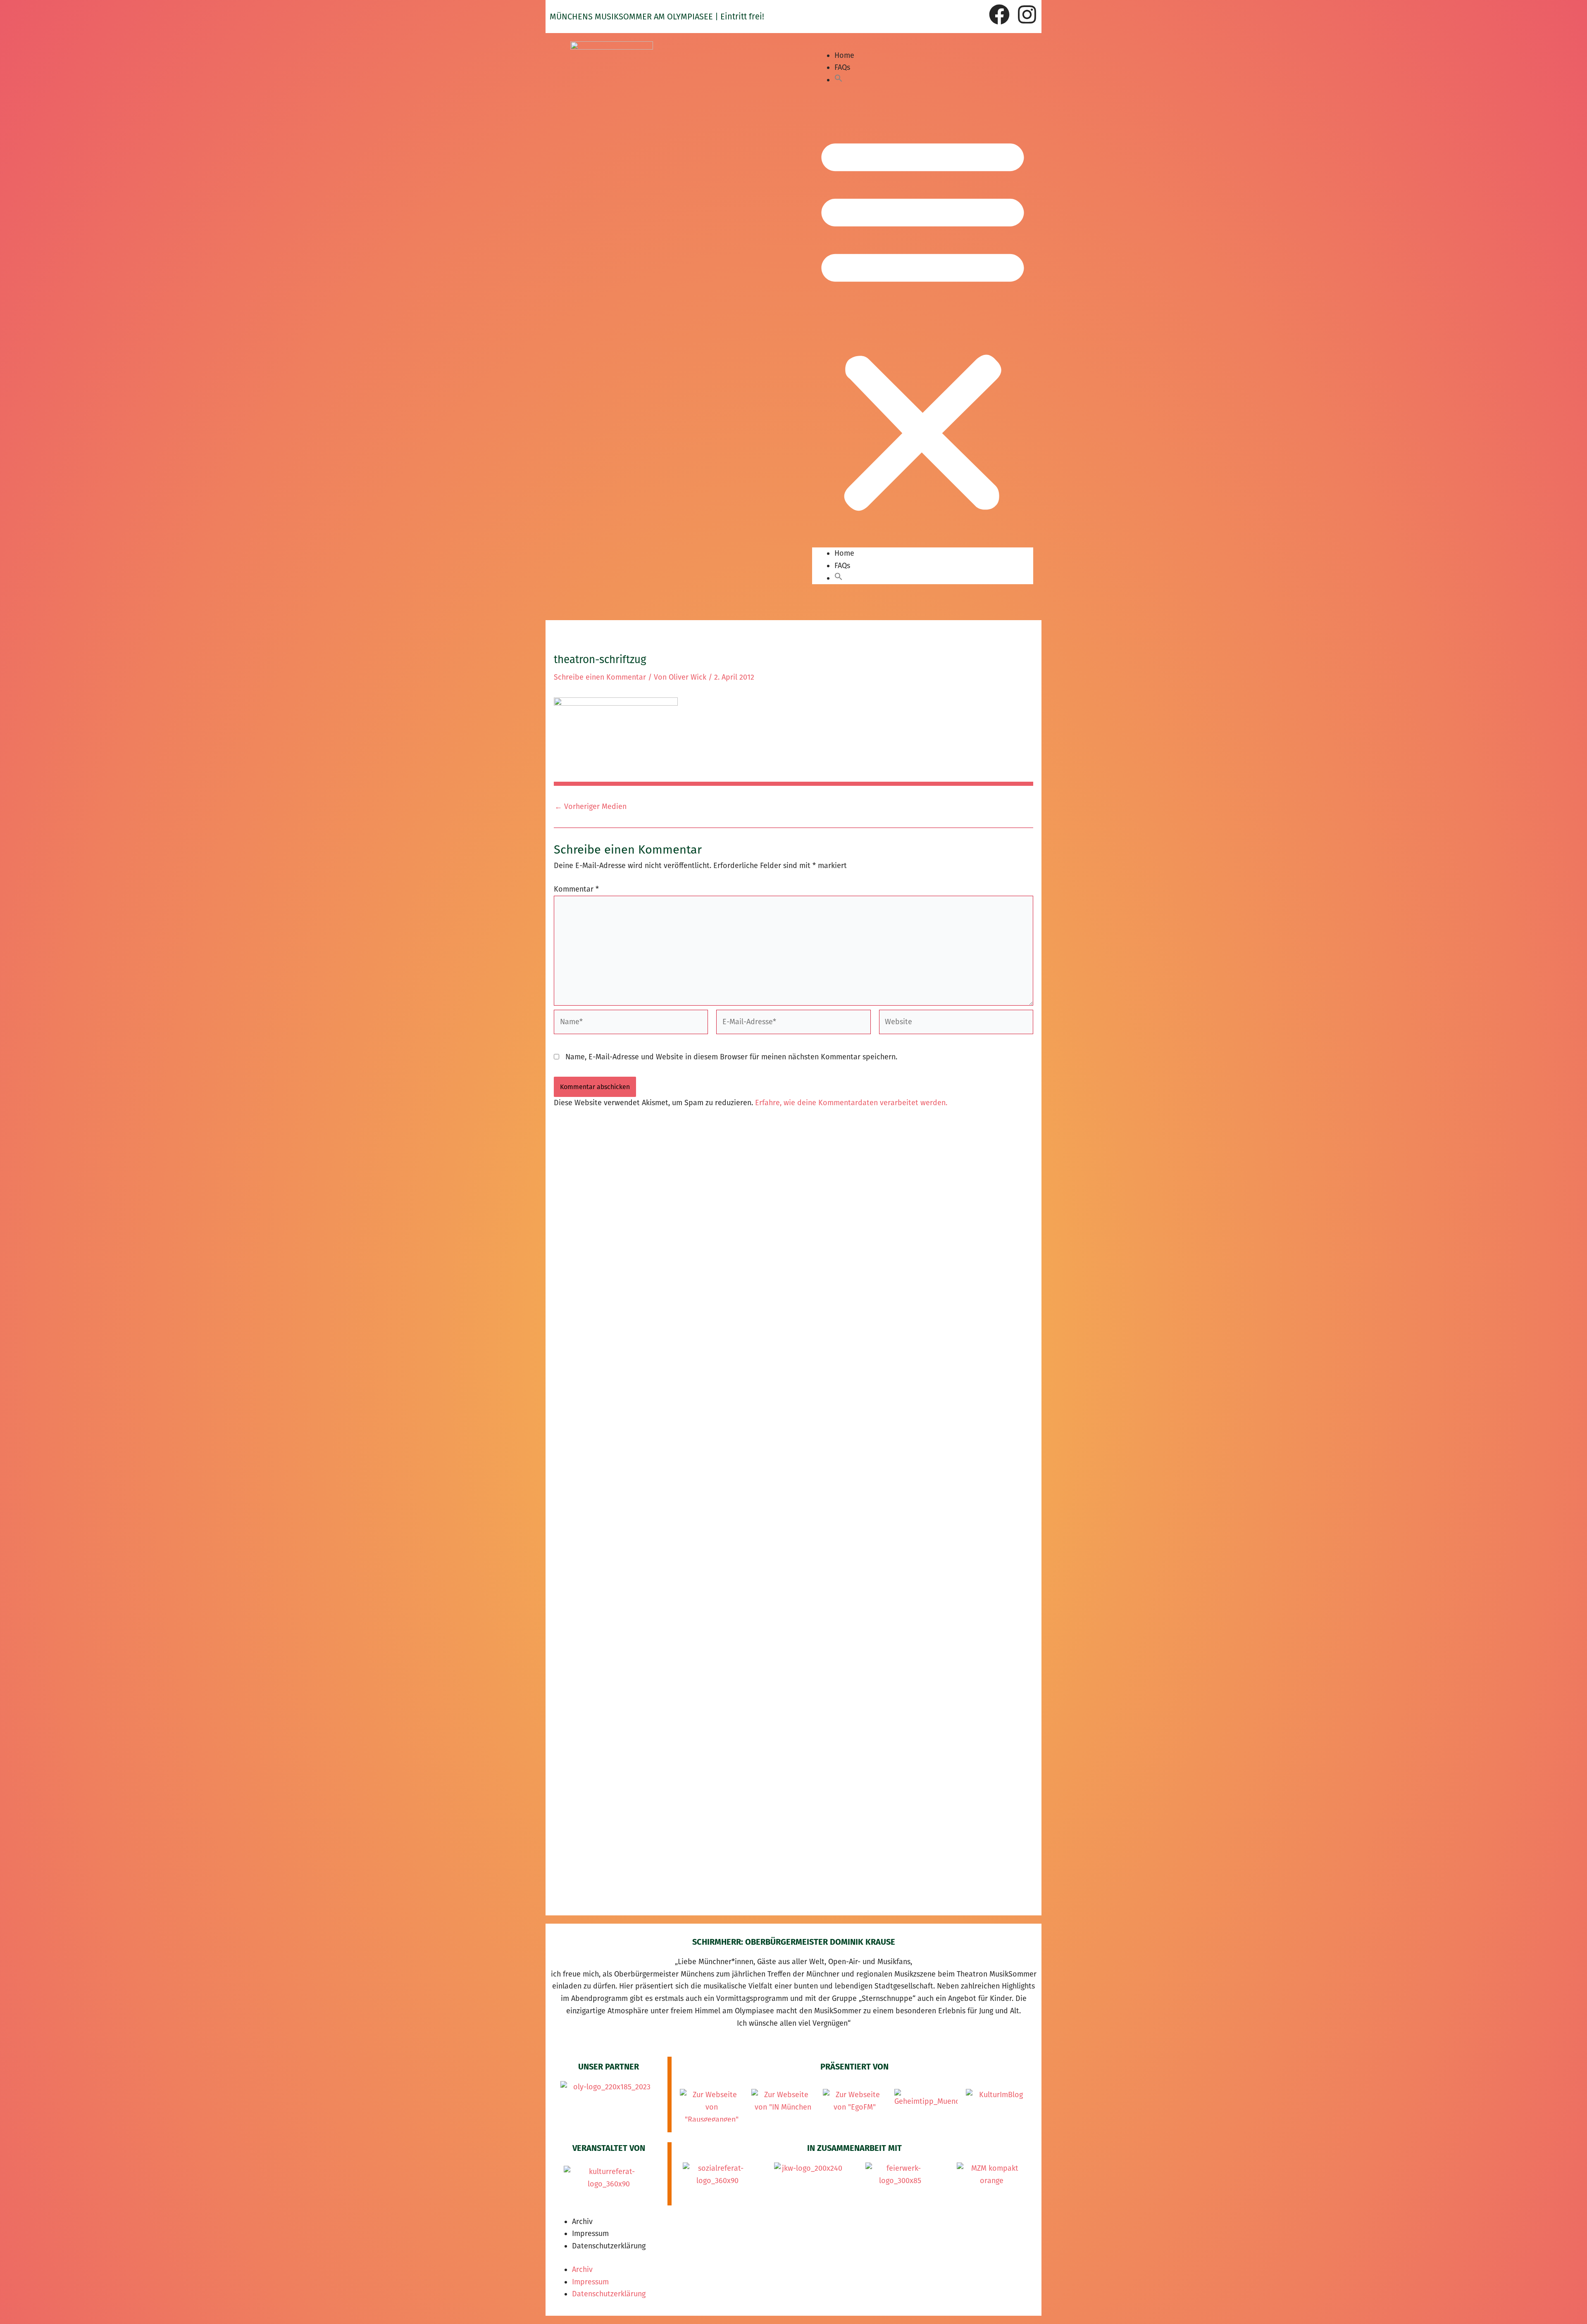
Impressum (590, 2234)
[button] (839, 80)
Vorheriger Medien (591, 806)
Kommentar (576, 889)
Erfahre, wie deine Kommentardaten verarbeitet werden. (851, 1103)
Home (844, 55)
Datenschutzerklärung (609, 2246)
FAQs (842, 67)
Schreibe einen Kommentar (600, 677)
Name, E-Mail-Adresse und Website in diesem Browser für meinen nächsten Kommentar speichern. (731, 1057)
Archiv (582, 2222)
